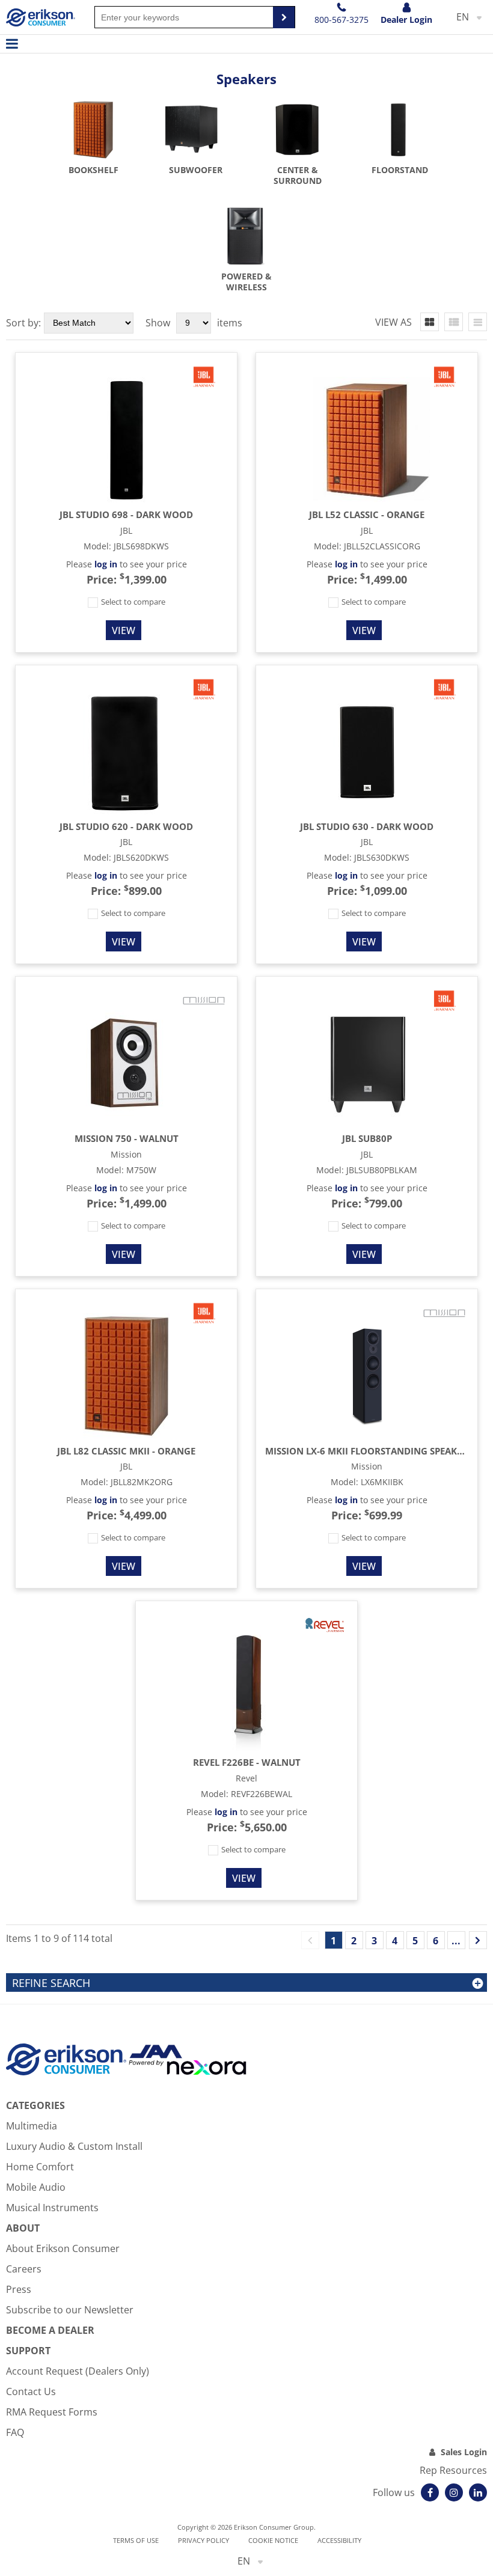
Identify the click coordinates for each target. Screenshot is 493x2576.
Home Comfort (40, 2167)
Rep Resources (453, 2470)
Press (19, 2289)
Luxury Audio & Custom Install (74, 2146)
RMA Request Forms (52, 2412)
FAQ (15, 2432)
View (124, 630)
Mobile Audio (36, 2187)
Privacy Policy (204, 2540)
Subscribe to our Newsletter (70, 2310)
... (456, 1941)
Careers (24, 2269)
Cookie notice (273, 2540)
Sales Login (464, 2452)
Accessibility (339, 2540)
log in (106, 564)
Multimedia (32, 2126)
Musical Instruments (52, 2208)
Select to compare (132, 602)
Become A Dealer (50, 2330)
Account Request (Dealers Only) (78, 2371)
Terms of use (136, 2540)
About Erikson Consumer (63, 2248)
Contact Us (31, 2391)
